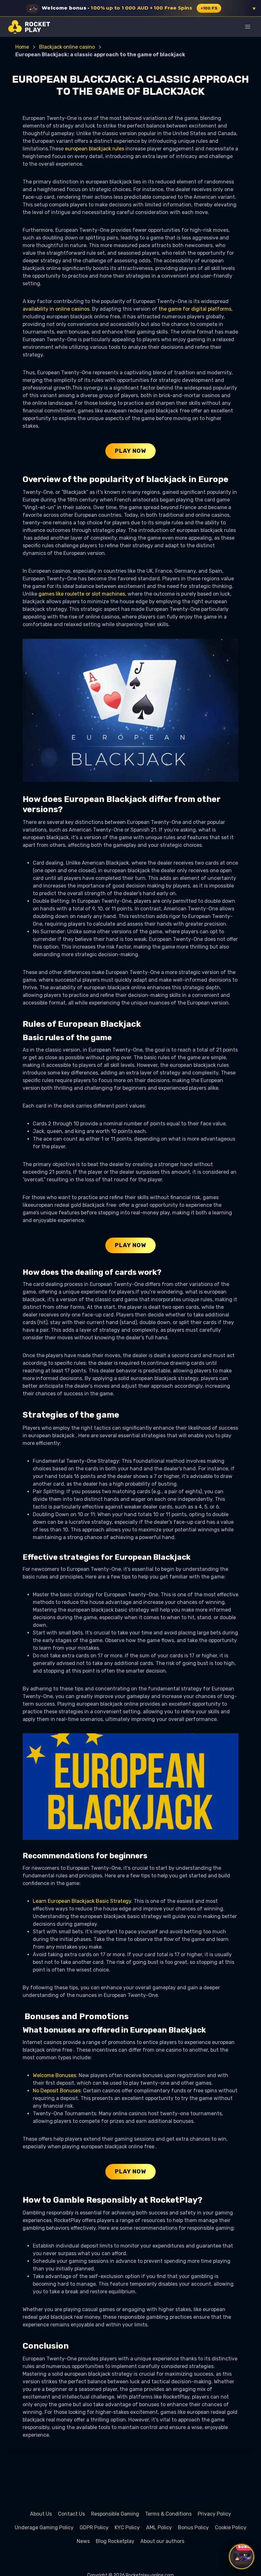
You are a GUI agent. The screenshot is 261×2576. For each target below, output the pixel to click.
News (83, 2541)
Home (22, 47)
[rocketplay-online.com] (29, 27)
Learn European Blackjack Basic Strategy (82, 1901)
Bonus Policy (193, 2528)
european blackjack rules (95, 149)
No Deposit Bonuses (57, 2091)
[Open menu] (247, 27)
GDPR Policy (94, 2528)
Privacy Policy (214, 2514)
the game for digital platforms (195, 309)
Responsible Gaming (115, 2514)
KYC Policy (127, 2528)
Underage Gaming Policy (44, 2528)
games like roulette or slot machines (82, 594)
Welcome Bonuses (54, 2075)
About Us (41, 2514)
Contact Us (71, 2514)
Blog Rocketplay (115, 2541)
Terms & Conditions (168, 2514)
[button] (130, 8)
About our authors (162, 2541)
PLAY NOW (130, 451)
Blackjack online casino (67, 47)
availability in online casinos (56, 309)
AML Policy (159, 2528)
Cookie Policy (231, 2528)
